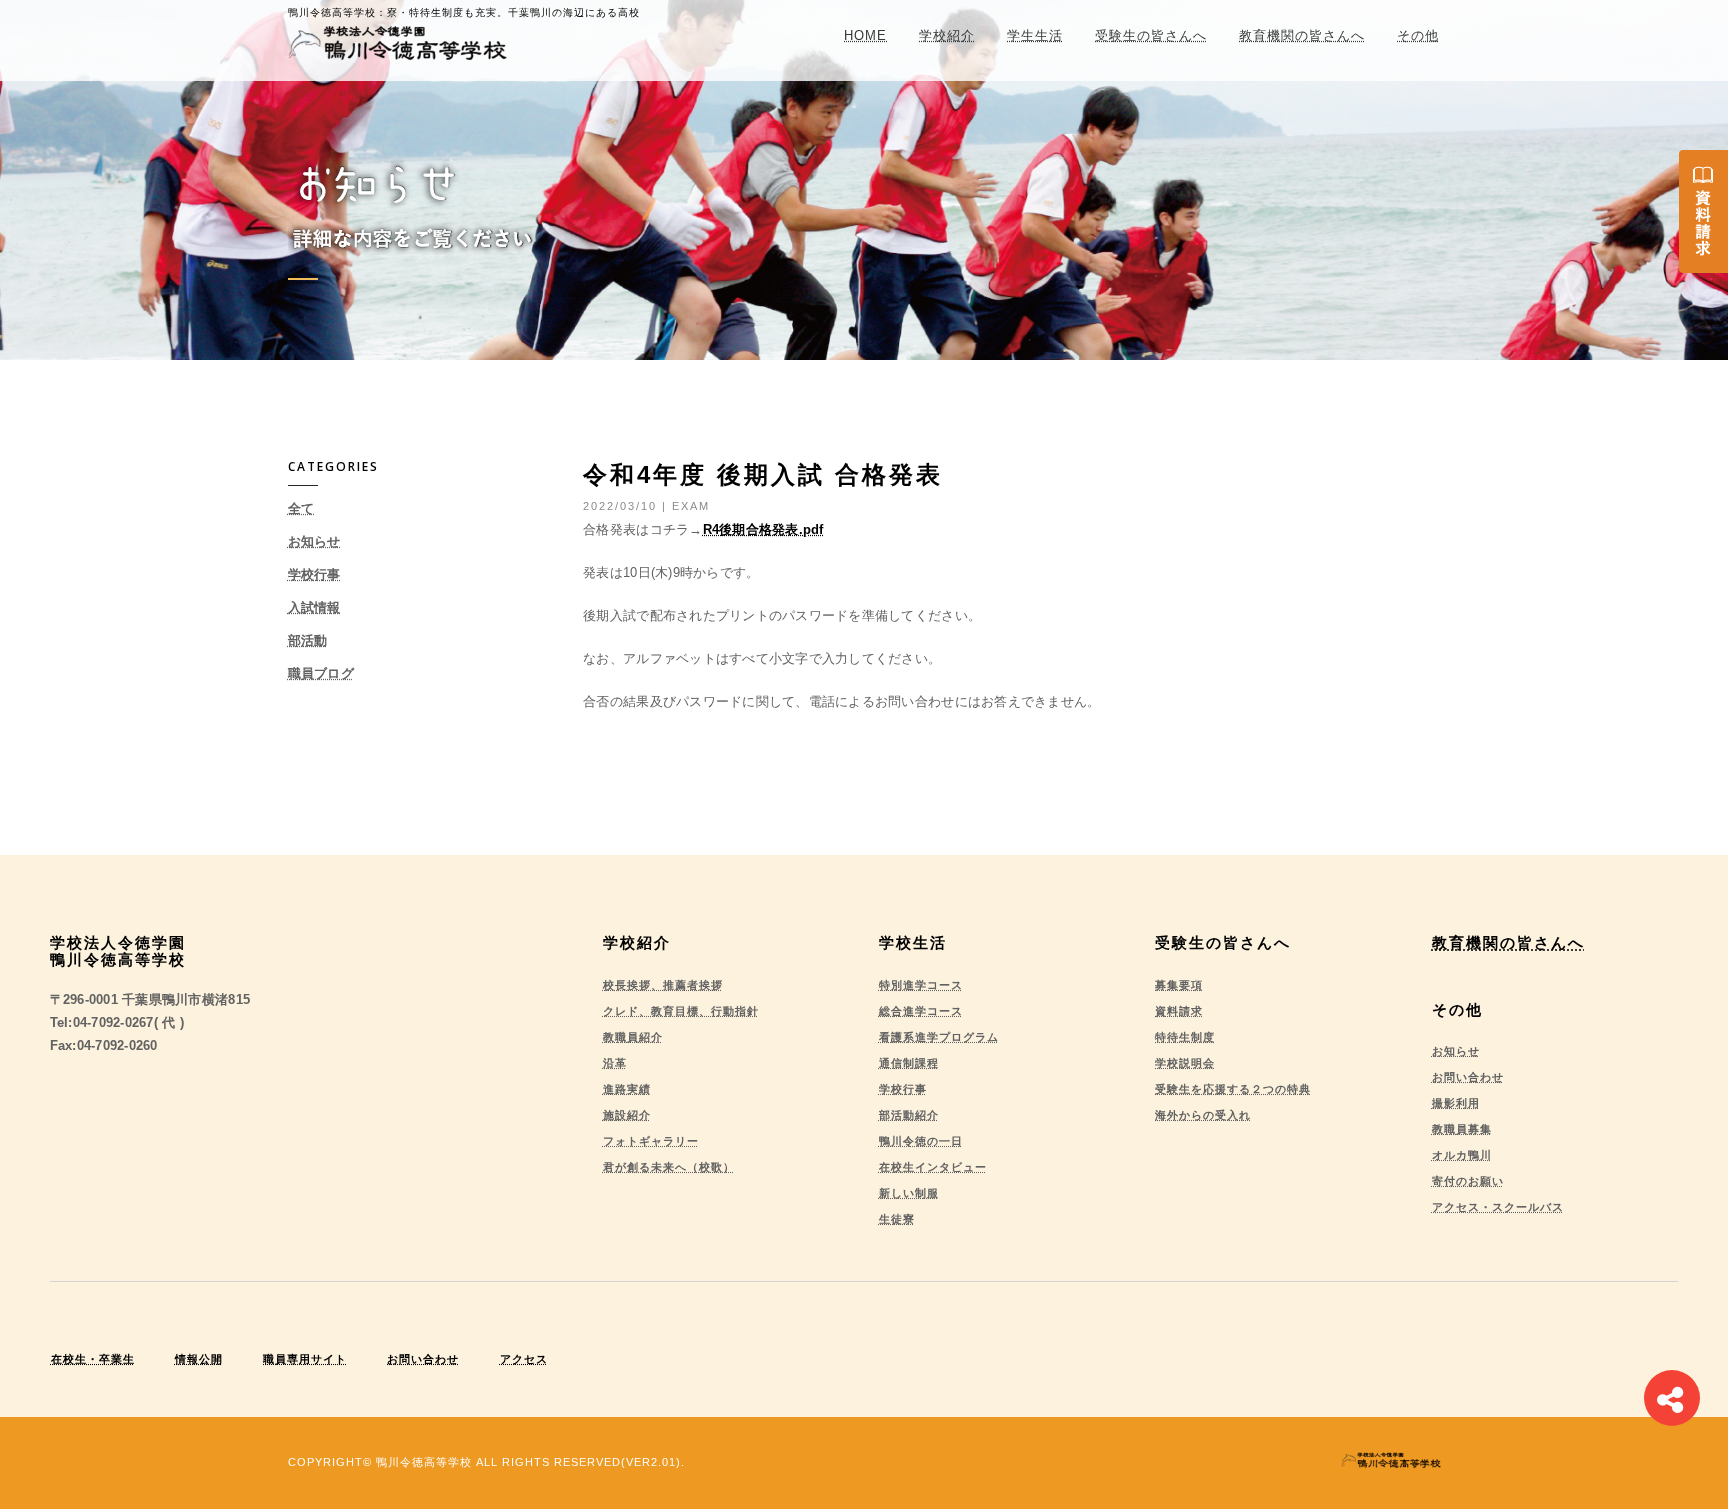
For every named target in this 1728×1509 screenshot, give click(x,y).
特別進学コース (921, 985)
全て (301, 508)
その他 (1418, 35)
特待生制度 (1185, 1037)
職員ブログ (321, 673)
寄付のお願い (1468, 1181)
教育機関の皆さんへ (1302, 35)
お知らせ (314, 541)
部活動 (308, 640)
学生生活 (1035, 35)
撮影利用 (1456, 1103)
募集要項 (1179, 985)
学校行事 (314, 574)
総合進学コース (921, 1011)
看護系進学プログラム (939, 1037)
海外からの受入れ (1203, 1115)
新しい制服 (909, 1193)
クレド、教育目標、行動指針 (681, 1011)
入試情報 (314, 607)
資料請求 (1179, 1011)
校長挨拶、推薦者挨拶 (663, 985)
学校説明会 (1185, 1063)
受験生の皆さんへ (1151, 35)
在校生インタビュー (933, 1167)
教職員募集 (1462, 1129)
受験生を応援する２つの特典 (1233, 1089)
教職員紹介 (633, 1037)
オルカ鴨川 (1462, 1155)
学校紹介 (947, 35)
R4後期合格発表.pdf (763, 529)
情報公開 (199, 1359)
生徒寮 (897, 1219)
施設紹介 (627, 1115)
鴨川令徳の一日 (921, 1141)
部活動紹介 (909, 1115)
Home (865, 35)
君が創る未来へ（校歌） (669, 1167)
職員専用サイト (305, 1359)
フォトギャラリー (651, 1141)
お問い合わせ (1468, 1077)
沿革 (615, 1063)
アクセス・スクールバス (1498, 1207)
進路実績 (627, 1089)
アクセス (524, 1359)
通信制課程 (909, 1063)
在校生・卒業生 (93, 1359)
